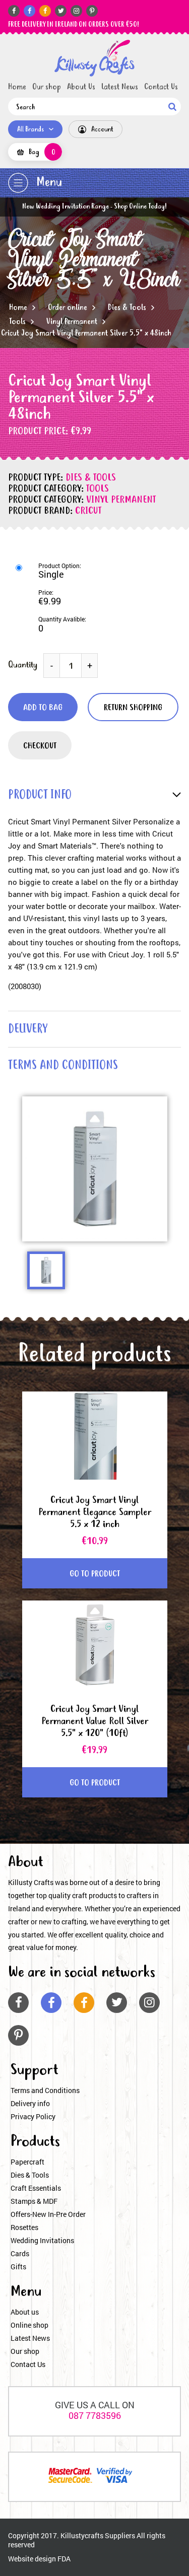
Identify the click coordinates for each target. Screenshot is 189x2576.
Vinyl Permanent (72, 322)
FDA (64, 2559)
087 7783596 (95, 2415)
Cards (20, 2253)
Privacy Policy (33, 2116)
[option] (95, 1169)
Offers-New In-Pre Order (48, 2214)
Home (17, 87)
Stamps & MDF (34, 2201)
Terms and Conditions (45, 2090)
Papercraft (27, 2162)
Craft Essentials (36, 2188)
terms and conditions (63, 1066)
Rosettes (24, 2227)
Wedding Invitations (42, 2240)
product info (40, 795)
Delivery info (30, 2103)
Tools (17, 322)
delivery (28, 1030)
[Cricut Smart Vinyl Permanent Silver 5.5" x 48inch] (95, 58)
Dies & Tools (127, 308)
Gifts (18, 2267)
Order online (68, 308)
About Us (81, 87)
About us (25, 2312)
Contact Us (161, 87)
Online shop (29, 2325)
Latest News (120, 87)
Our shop (47, 87)
